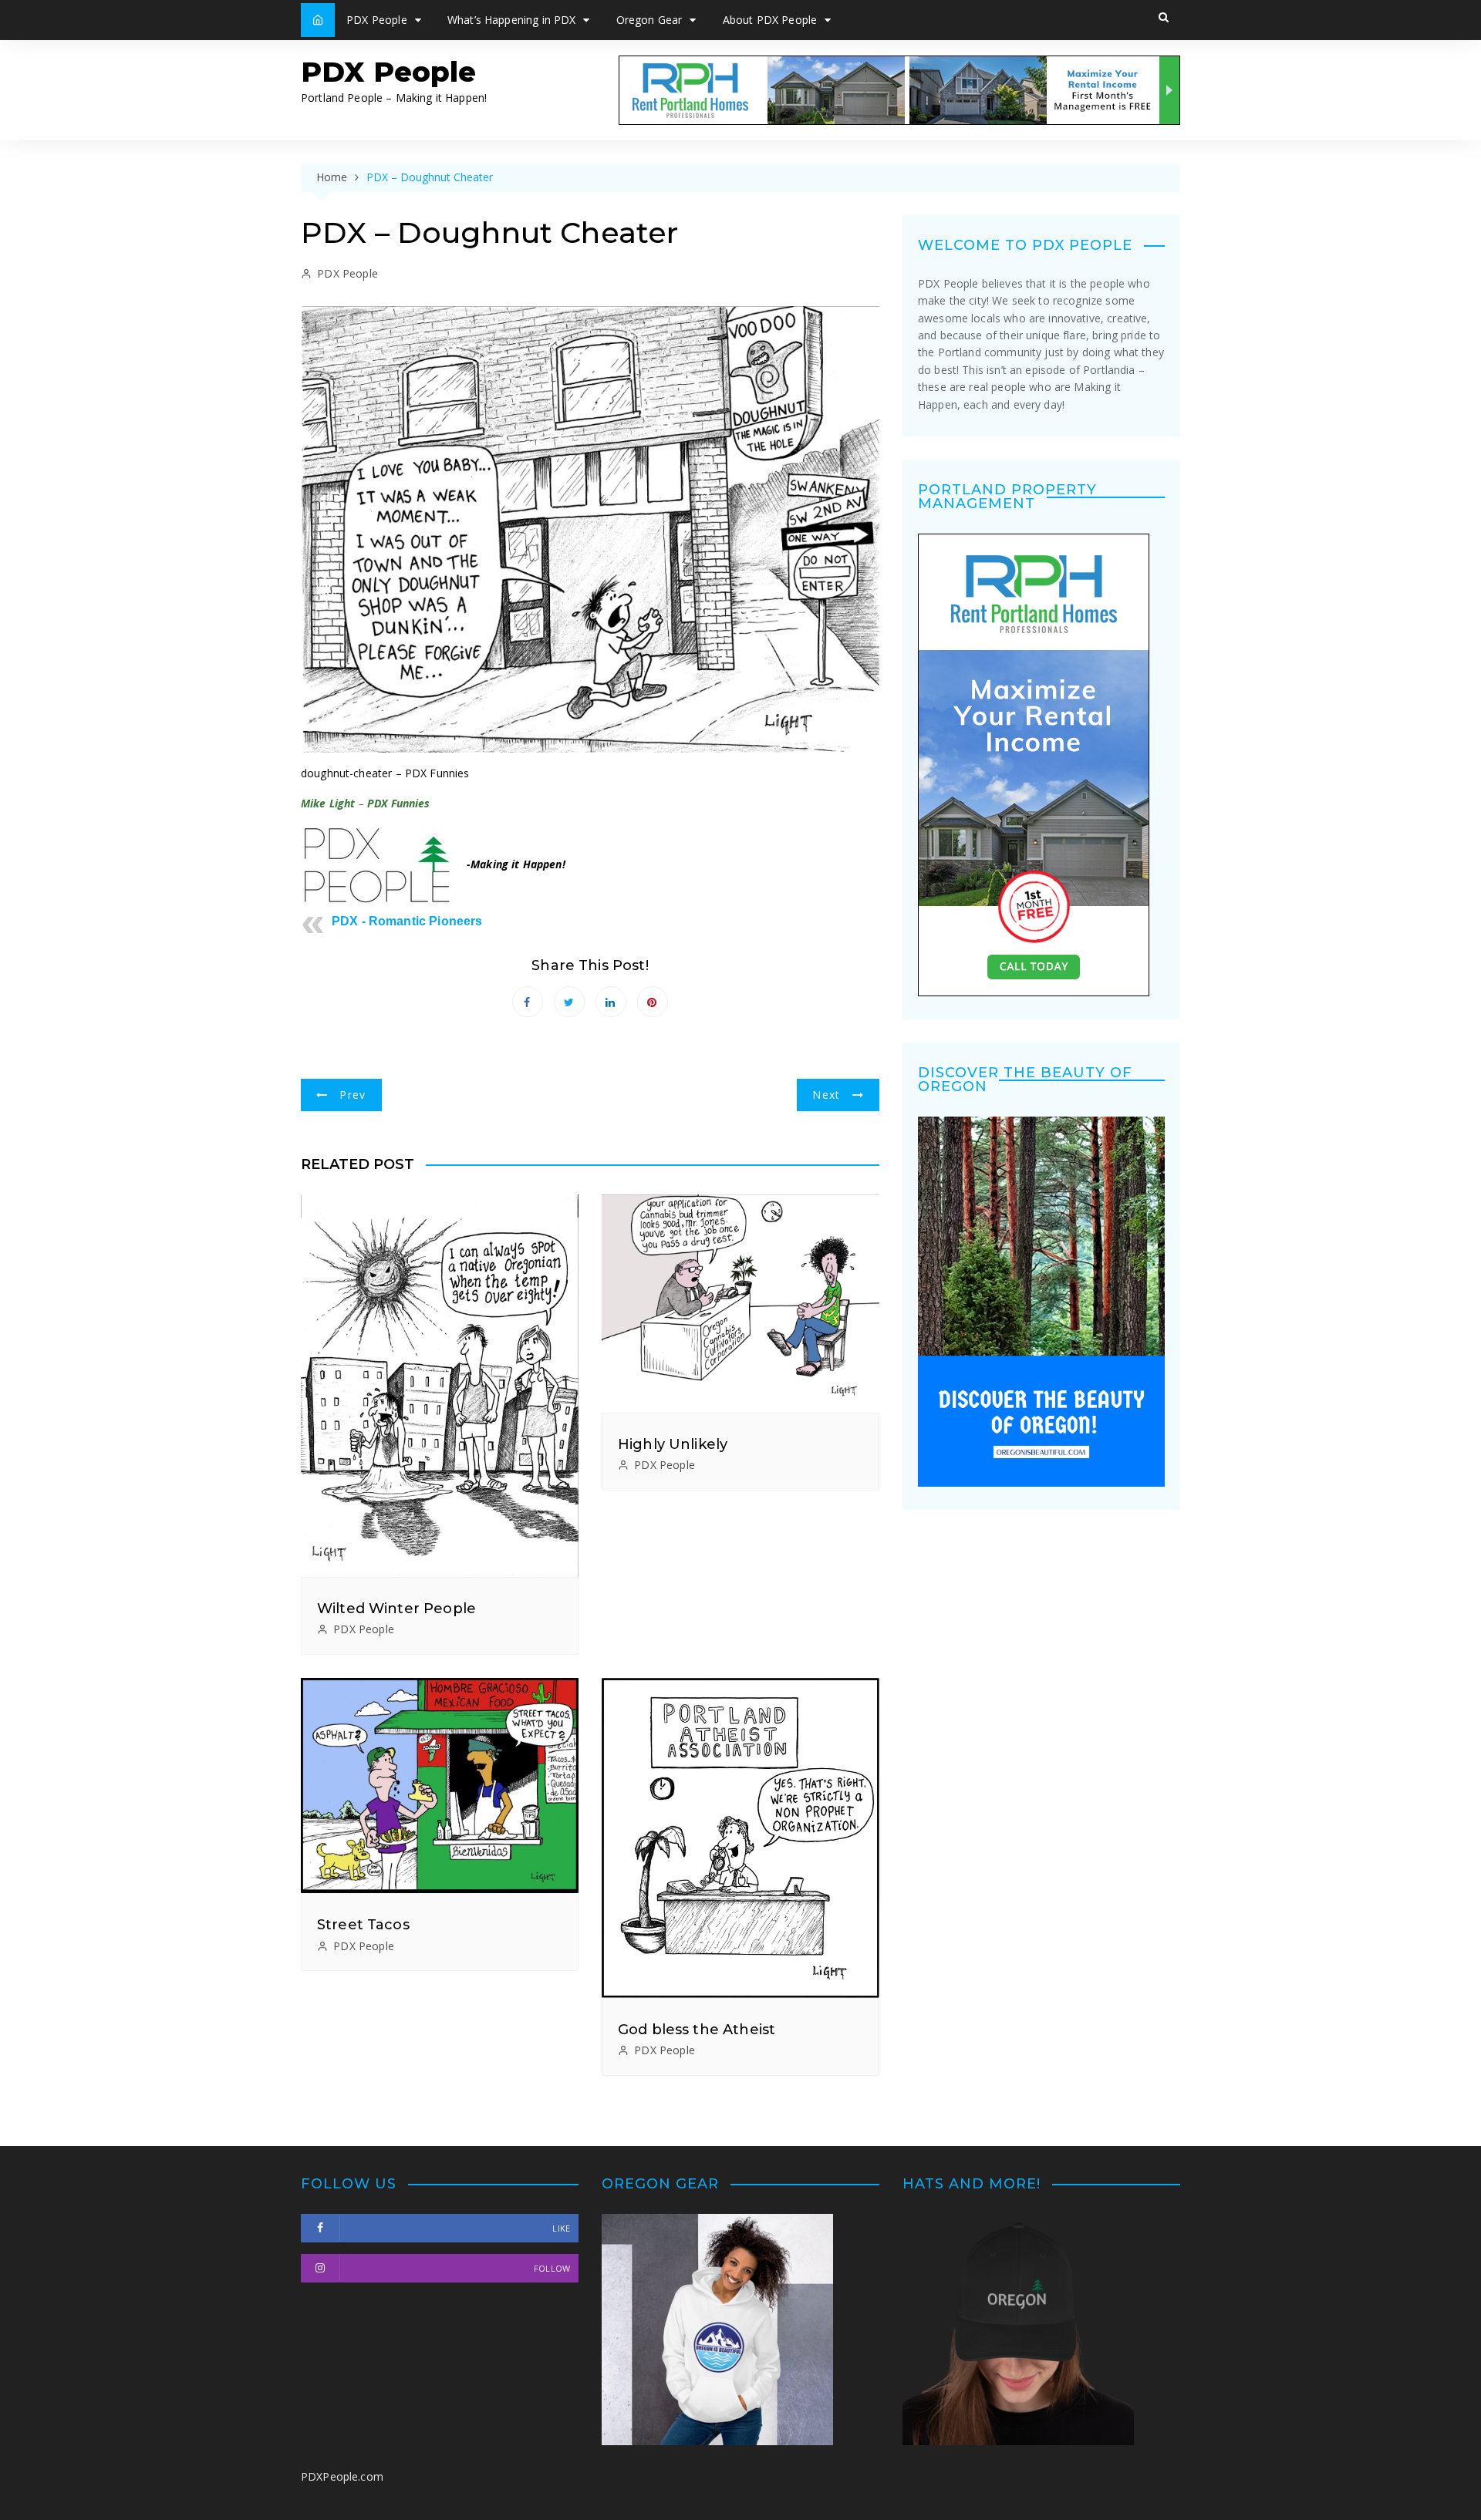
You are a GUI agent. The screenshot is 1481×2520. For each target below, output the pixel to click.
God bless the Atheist (697, 2030)
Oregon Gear (649, 20)
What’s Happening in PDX (511, 20)
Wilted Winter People (396, 1609)
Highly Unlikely (673, 1444)
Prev (353, 1095)
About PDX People (770, 20)
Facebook (528, 1002)
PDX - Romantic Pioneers (407, 921)
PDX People (377, 20)
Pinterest (653, 1002)
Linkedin (611, 1002)
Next (826, 1095)
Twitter (569, 1002)
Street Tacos (363, 1925)
